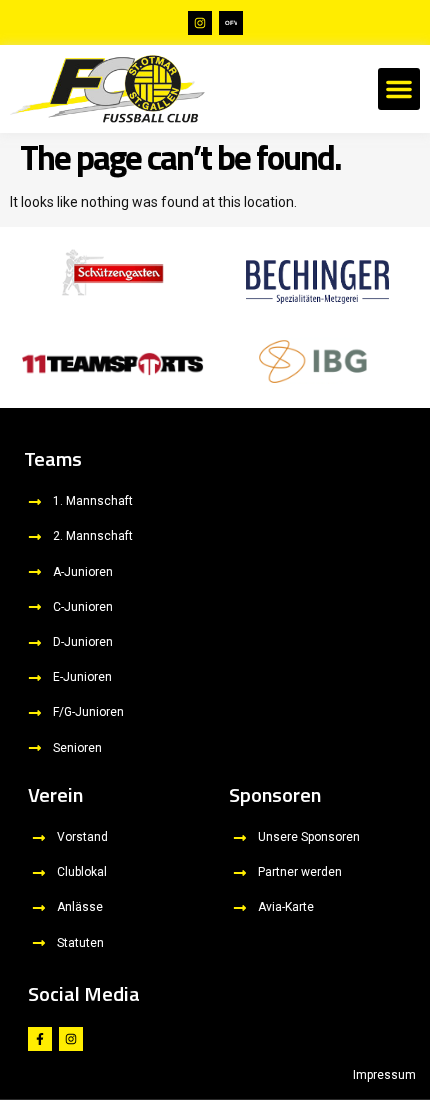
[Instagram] (200, 23)
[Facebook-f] (40, 1039)
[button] (399, 89)
